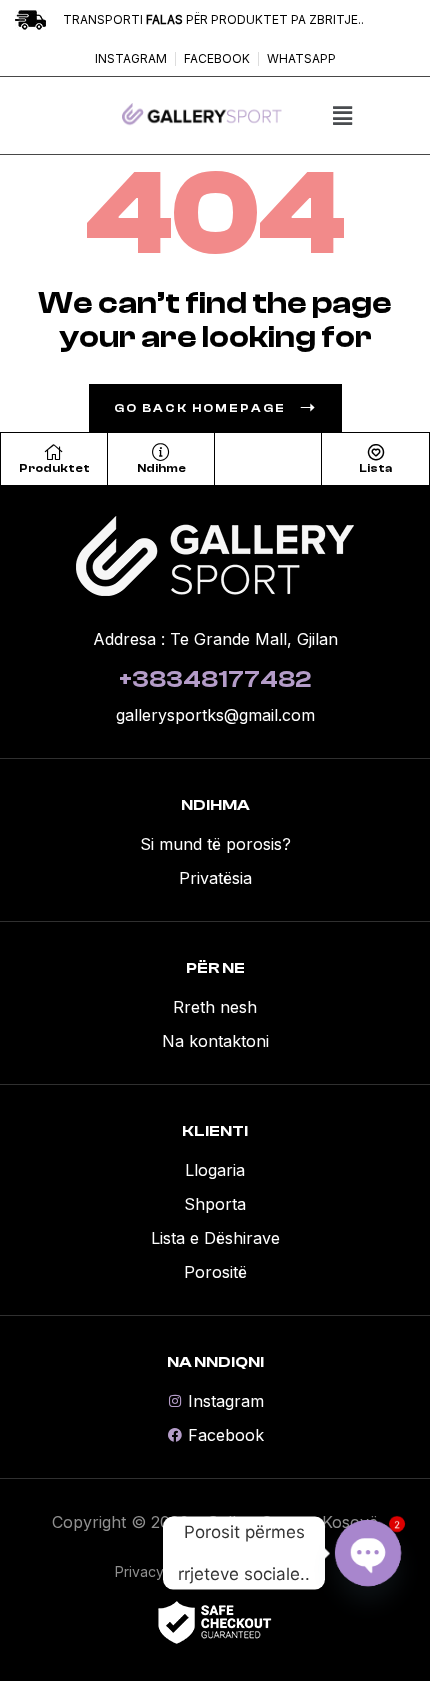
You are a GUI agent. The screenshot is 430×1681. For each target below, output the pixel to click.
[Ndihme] (161, 452)
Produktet (54, 468)
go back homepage (200, 408)
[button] (342, 115)
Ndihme (161, 468)
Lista (375, 468)
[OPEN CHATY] (368, 1553)
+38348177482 (215, 679)
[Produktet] (54, 452)
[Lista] (376, 452)
